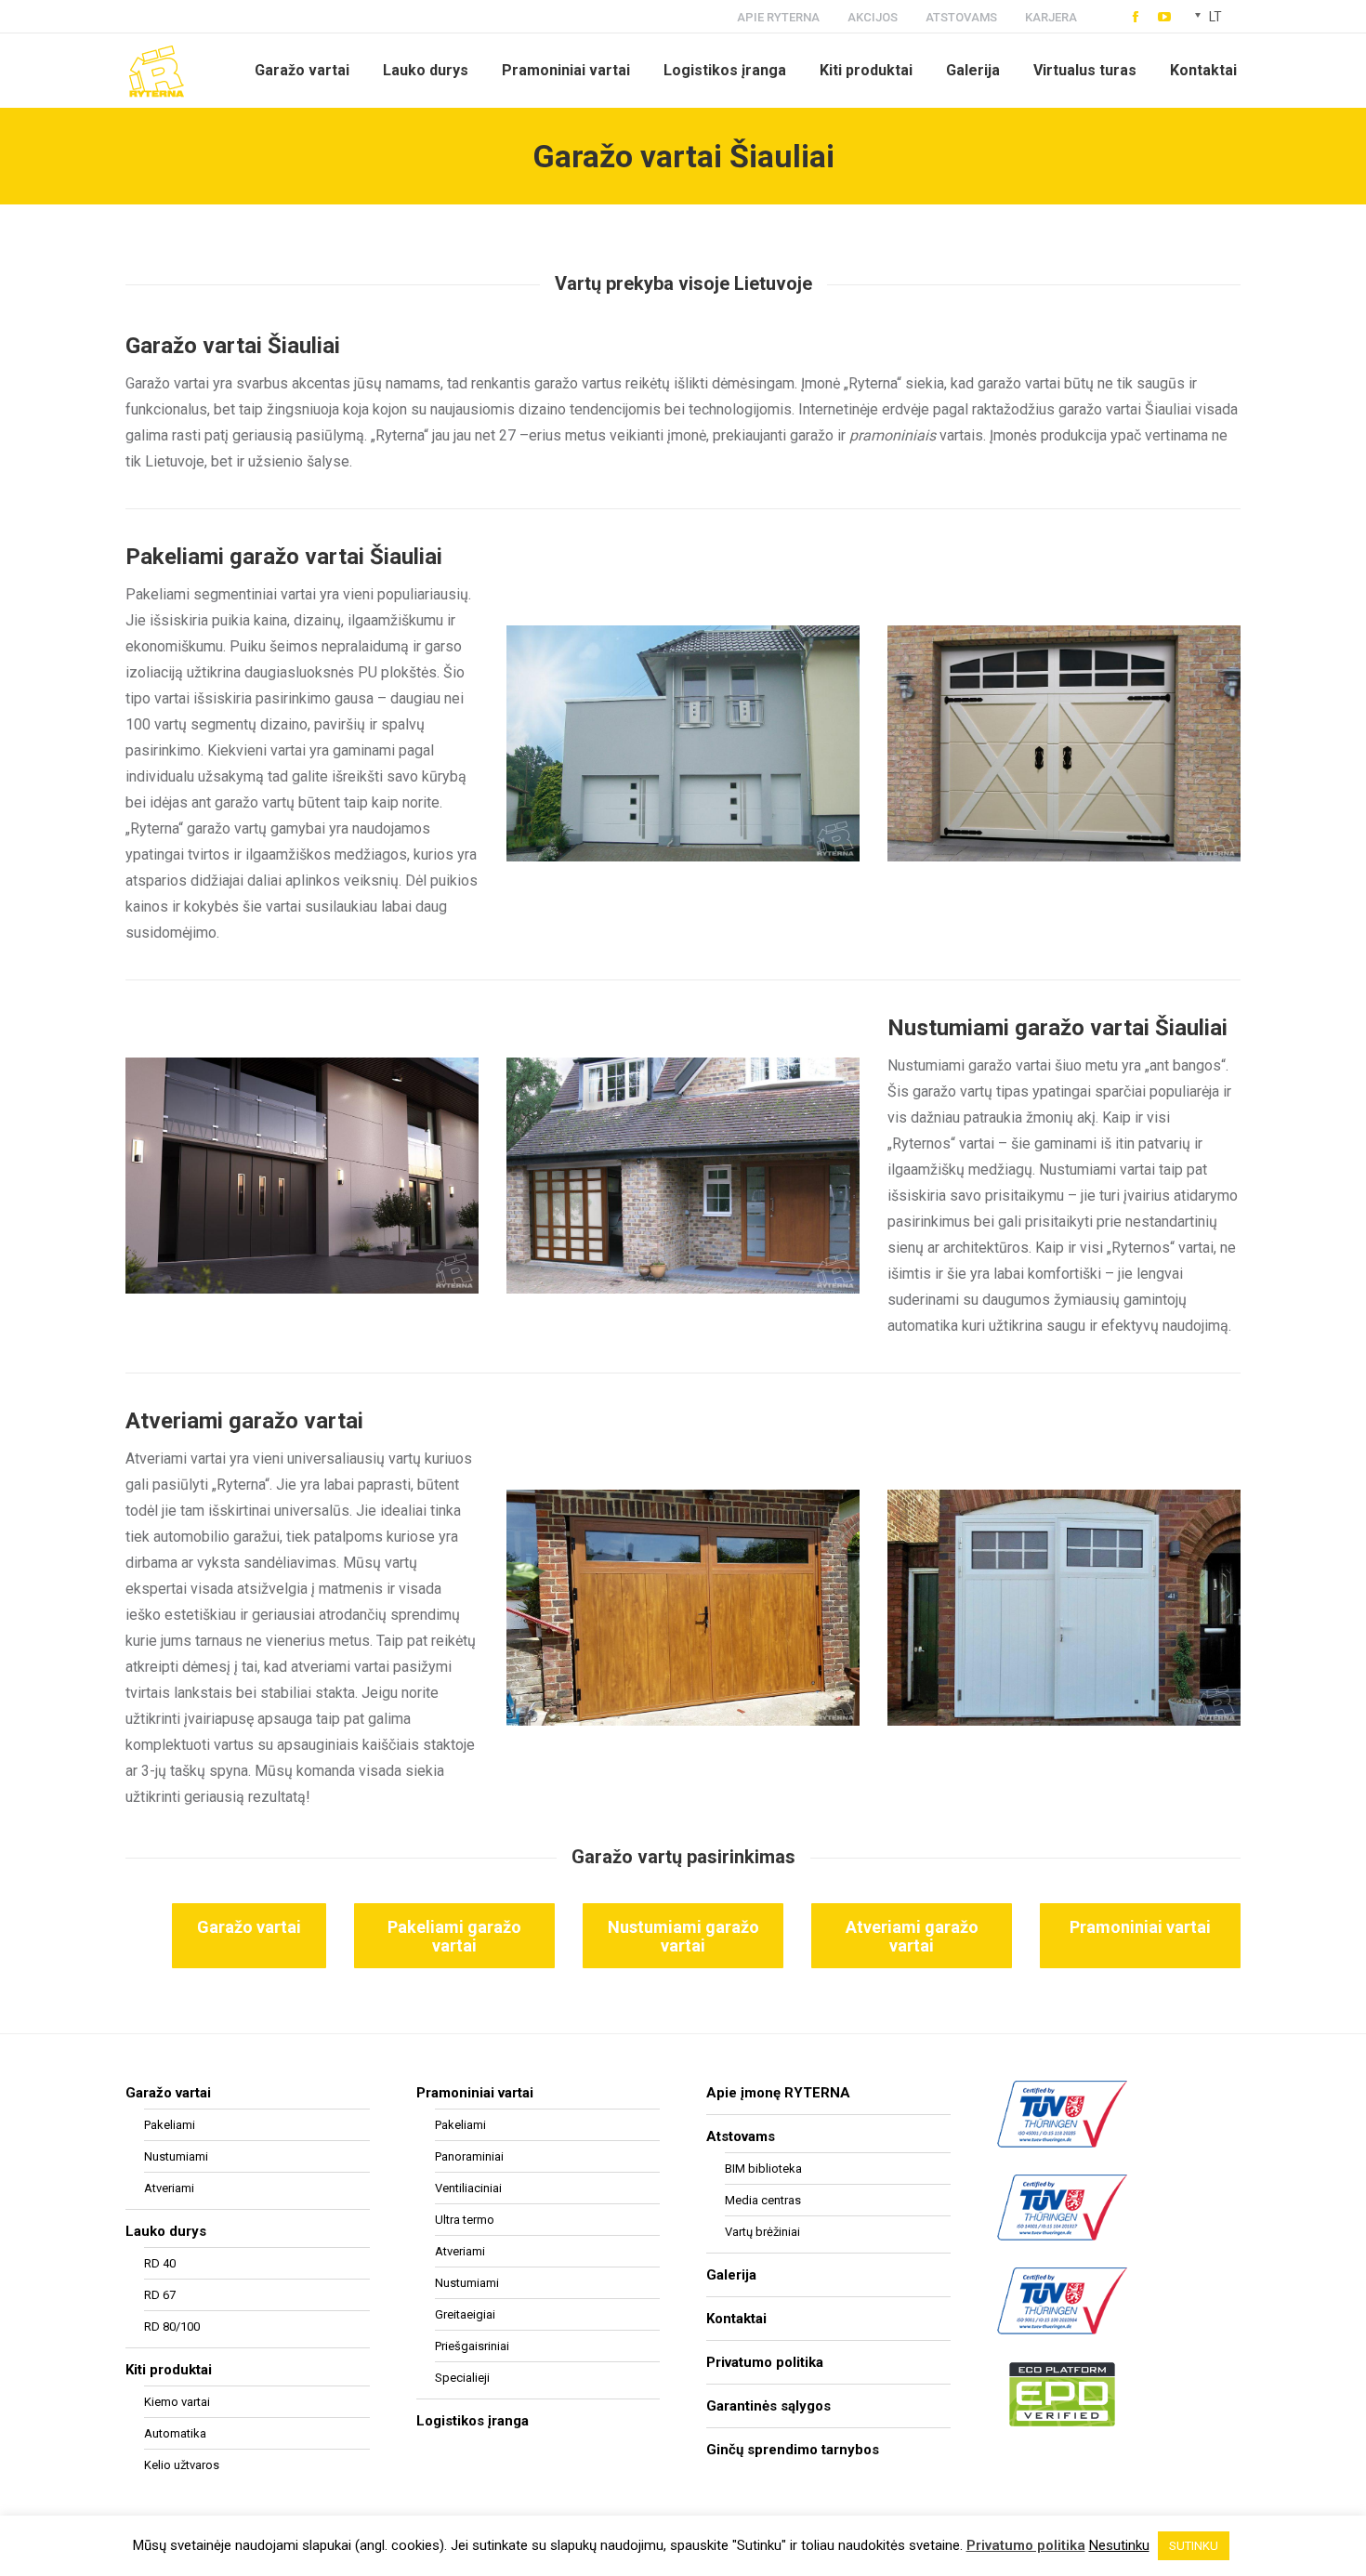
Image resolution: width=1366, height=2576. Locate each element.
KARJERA (1051, 17)
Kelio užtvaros (182, 2465)
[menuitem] (302, 71)
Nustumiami (176, 2156)
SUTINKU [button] (1194, 2546)
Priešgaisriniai (472, 2346)
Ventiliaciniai (468, 2188)
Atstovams (741, 2136)
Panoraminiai (469, 2156)
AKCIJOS (873, 17)
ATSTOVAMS (961, 17)
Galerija (731, 2275)
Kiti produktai (169, 2370)
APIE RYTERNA (778, 17)
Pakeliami (170, 2125)
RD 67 (160, 2295)
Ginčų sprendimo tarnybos (793, 2450)
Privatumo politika (765, 2362)
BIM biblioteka (763, 2169)
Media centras (763, 2200)
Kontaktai (736, 2319)
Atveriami (169, 2188)
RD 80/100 (172, 2326)
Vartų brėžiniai (762, 2232)
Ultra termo (465, 2220)
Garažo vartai (168, 2093)
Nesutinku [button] (1119, 2545)
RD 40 (160, 2263)
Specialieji (462, 2378)
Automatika (175, 2433)
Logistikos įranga (473, 2421)
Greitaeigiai (465, 2314)
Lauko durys (166, 2231)
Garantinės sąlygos (768, 2406)
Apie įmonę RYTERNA (778, 2093)
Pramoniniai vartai (475, 2093)
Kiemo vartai (177, 2402)
